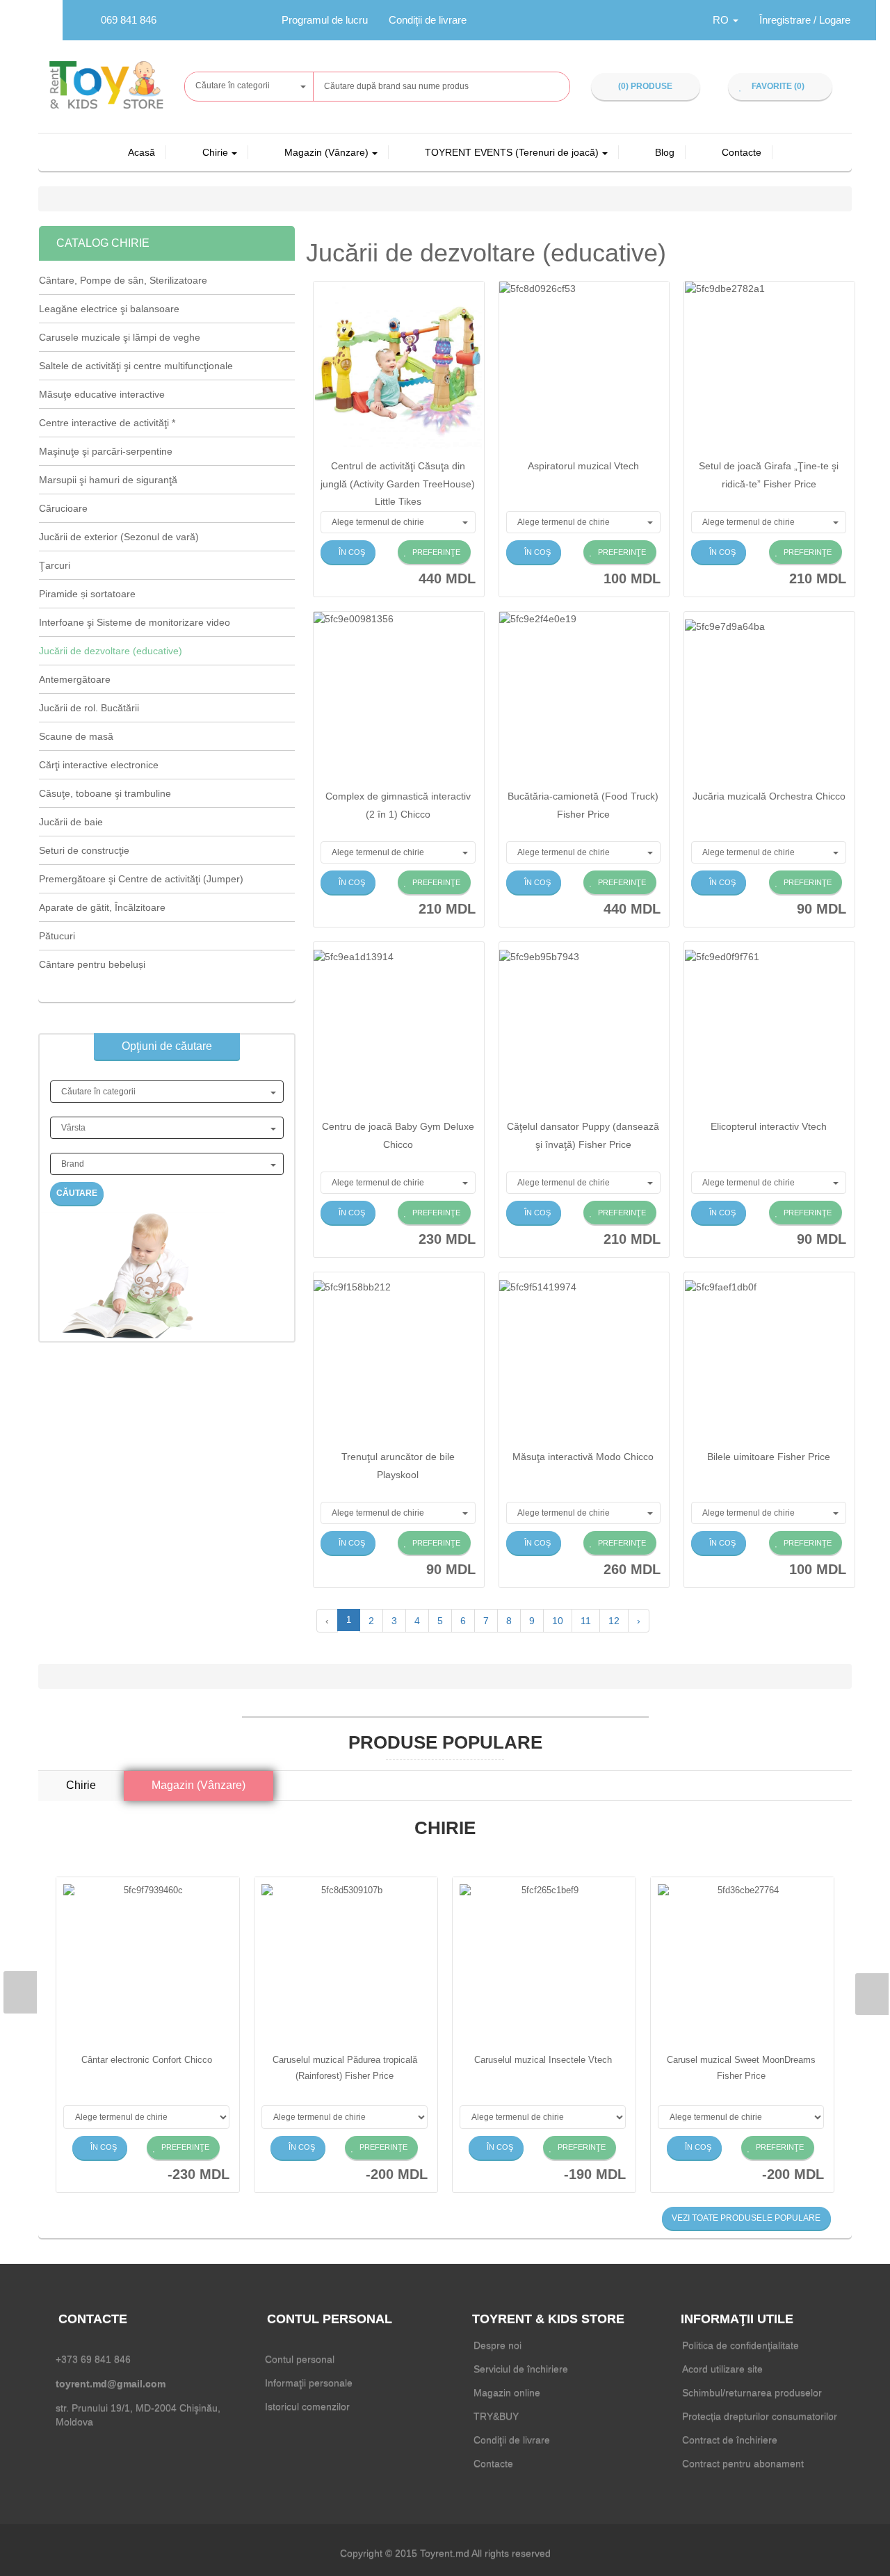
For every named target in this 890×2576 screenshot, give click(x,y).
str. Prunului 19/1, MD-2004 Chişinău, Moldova (138, 2415)
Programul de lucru (325, 20)
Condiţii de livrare (428, 20)
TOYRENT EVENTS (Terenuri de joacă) (512, 152)
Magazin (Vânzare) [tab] (199, 1785)
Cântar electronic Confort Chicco (147, 2060)
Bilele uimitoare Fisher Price (769, 1457)
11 (586, 1621)
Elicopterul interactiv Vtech (769, 1126)
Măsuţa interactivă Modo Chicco (583, 1457)
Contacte (742, 152)
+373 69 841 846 (93, 2359)
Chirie (215, 152)
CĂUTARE (77, 1193)
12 (614, 1621)
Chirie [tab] (81, 1785)
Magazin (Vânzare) (326, 152)
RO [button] (722, 20)
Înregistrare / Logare (805, 20)
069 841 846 (129, 20)
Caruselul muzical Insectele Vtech (543, 2060)
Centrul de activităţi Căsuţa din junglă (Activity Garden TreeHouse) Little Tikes (398, 483)
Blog (665, 152)
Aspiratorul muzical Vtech (583, 466)
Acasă (141, 152)
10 (558, 1621)
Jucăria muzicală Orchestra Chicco (769, 796)
